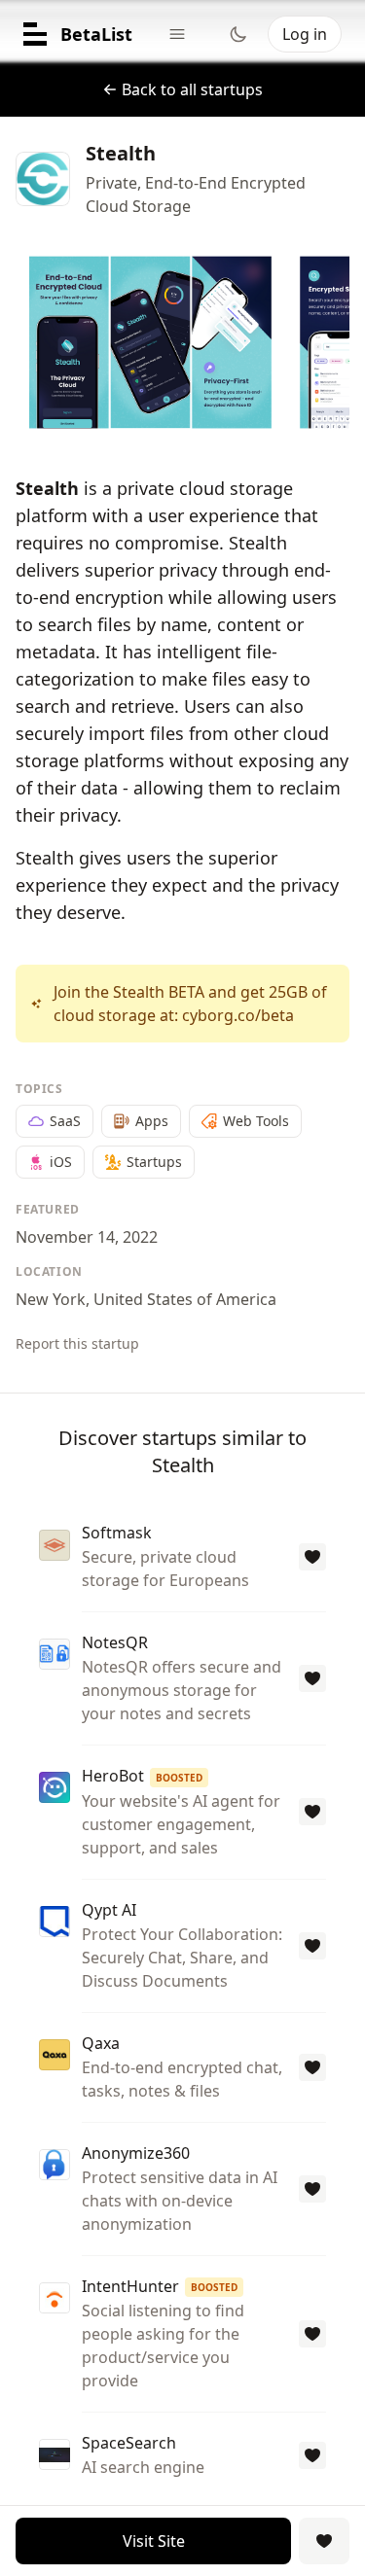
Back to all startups (192, 89)
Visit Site (154, 2541)
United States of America (185, 1299)
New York (51, 1299)
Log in (305, 34)
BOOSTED (179, 1778)
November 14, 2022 (87, 1237)
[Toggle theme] (238, 34)
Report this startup (77, 1343)
